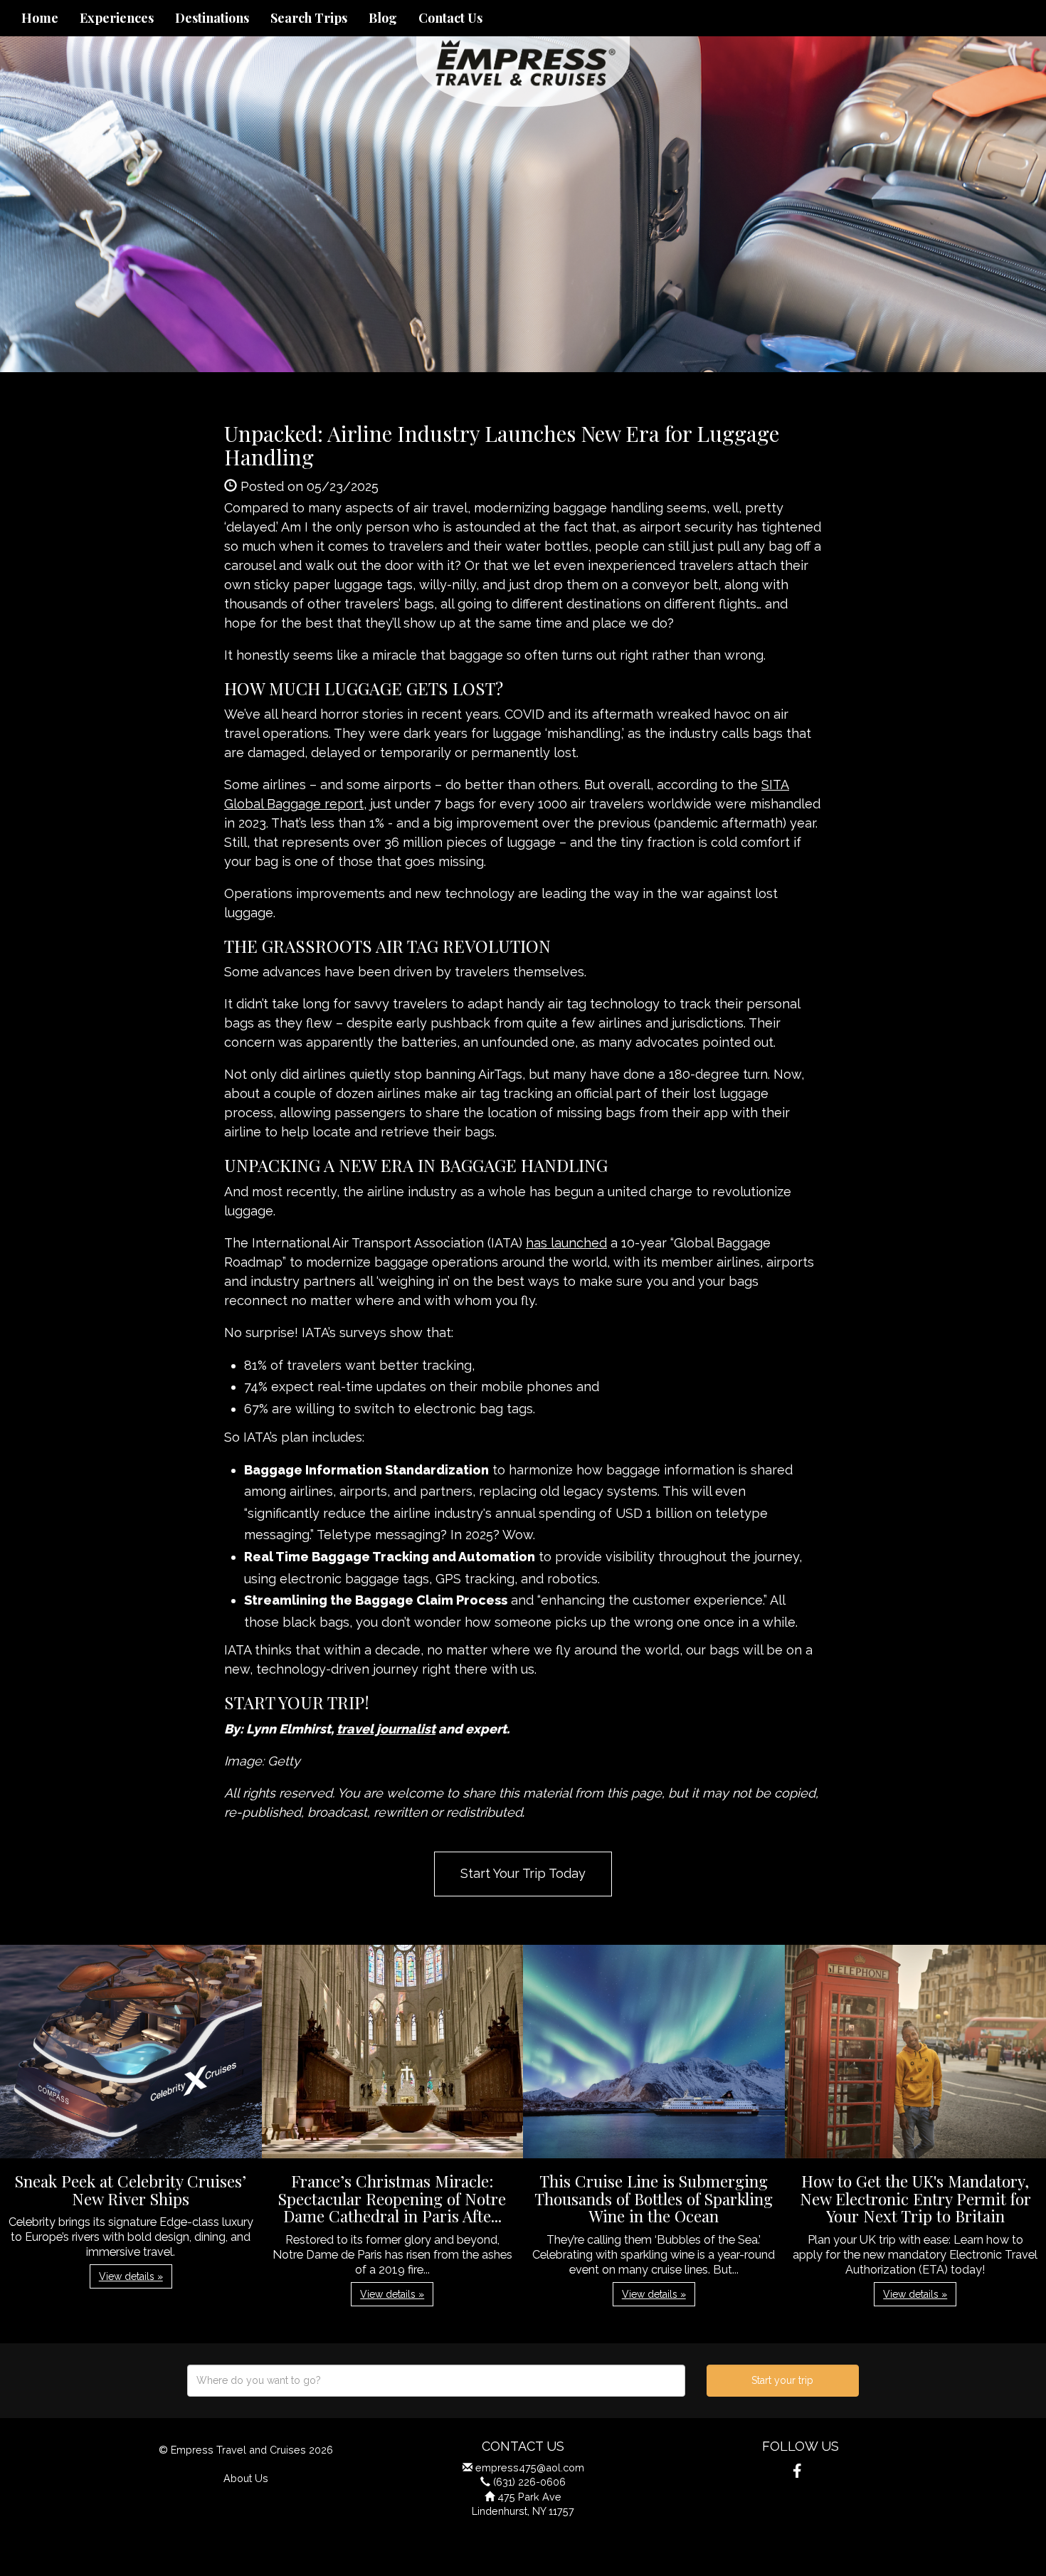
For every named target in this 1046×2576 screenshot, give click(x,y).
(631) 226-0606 (529, 2482)
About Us (246, 2478)
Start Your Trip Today (523, 1873)
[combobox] (436, 2381)
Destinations (212, 18)
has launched (566, 1243)
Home (40, 18)
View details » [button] (131, 2276)
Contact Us (450, 18)
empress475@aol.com (530, 2467)
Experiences (117, 18)
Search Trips (309, 18)
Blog (383, 18)
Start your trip (782, 2380)
